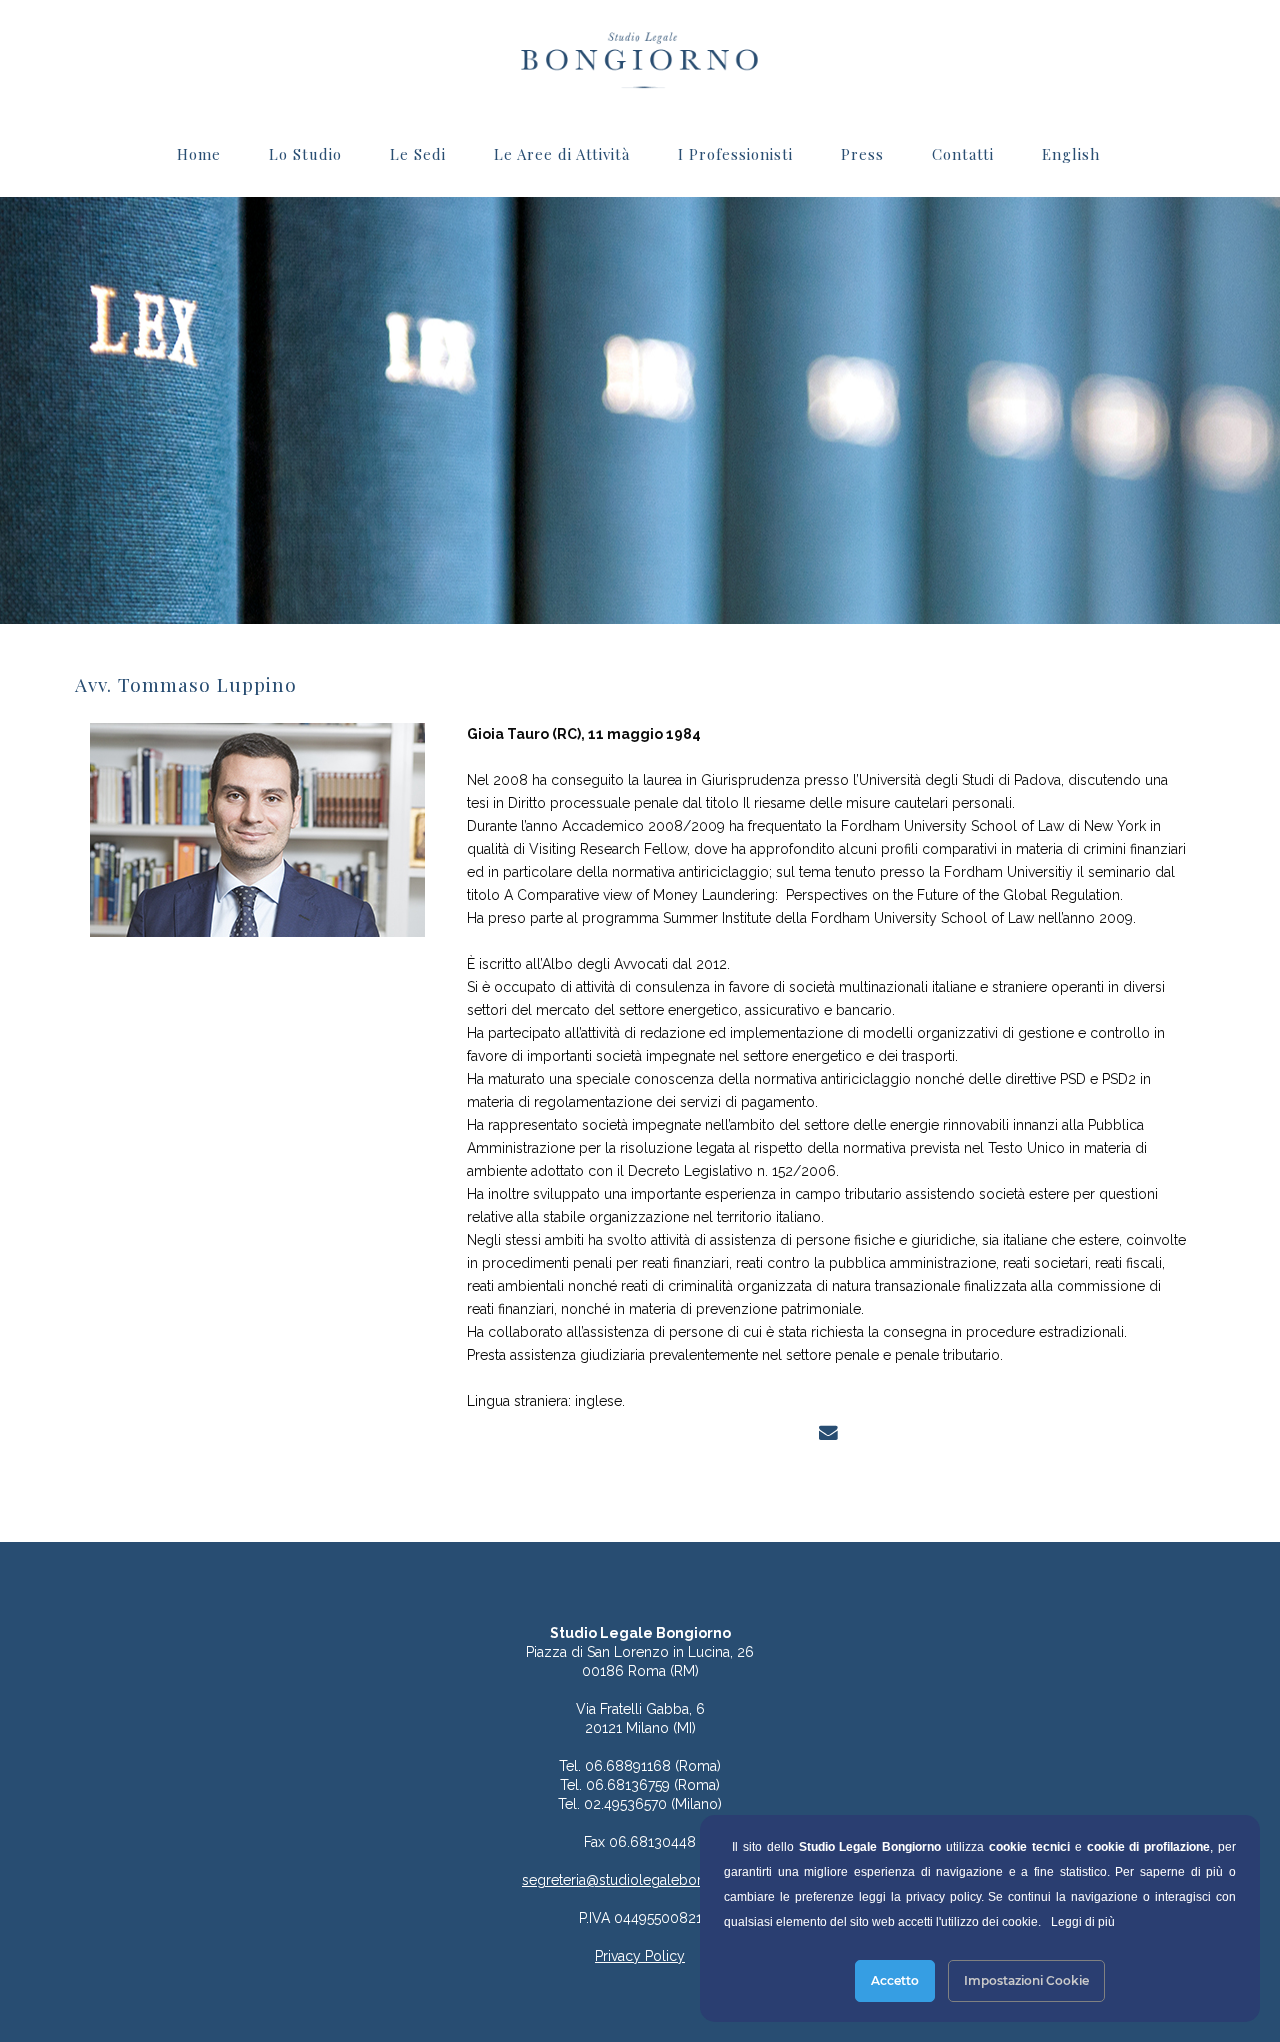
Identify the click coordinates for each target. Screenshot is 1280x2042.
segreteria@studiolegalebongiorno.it (640, 1880)
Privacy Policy (640, 1956)
